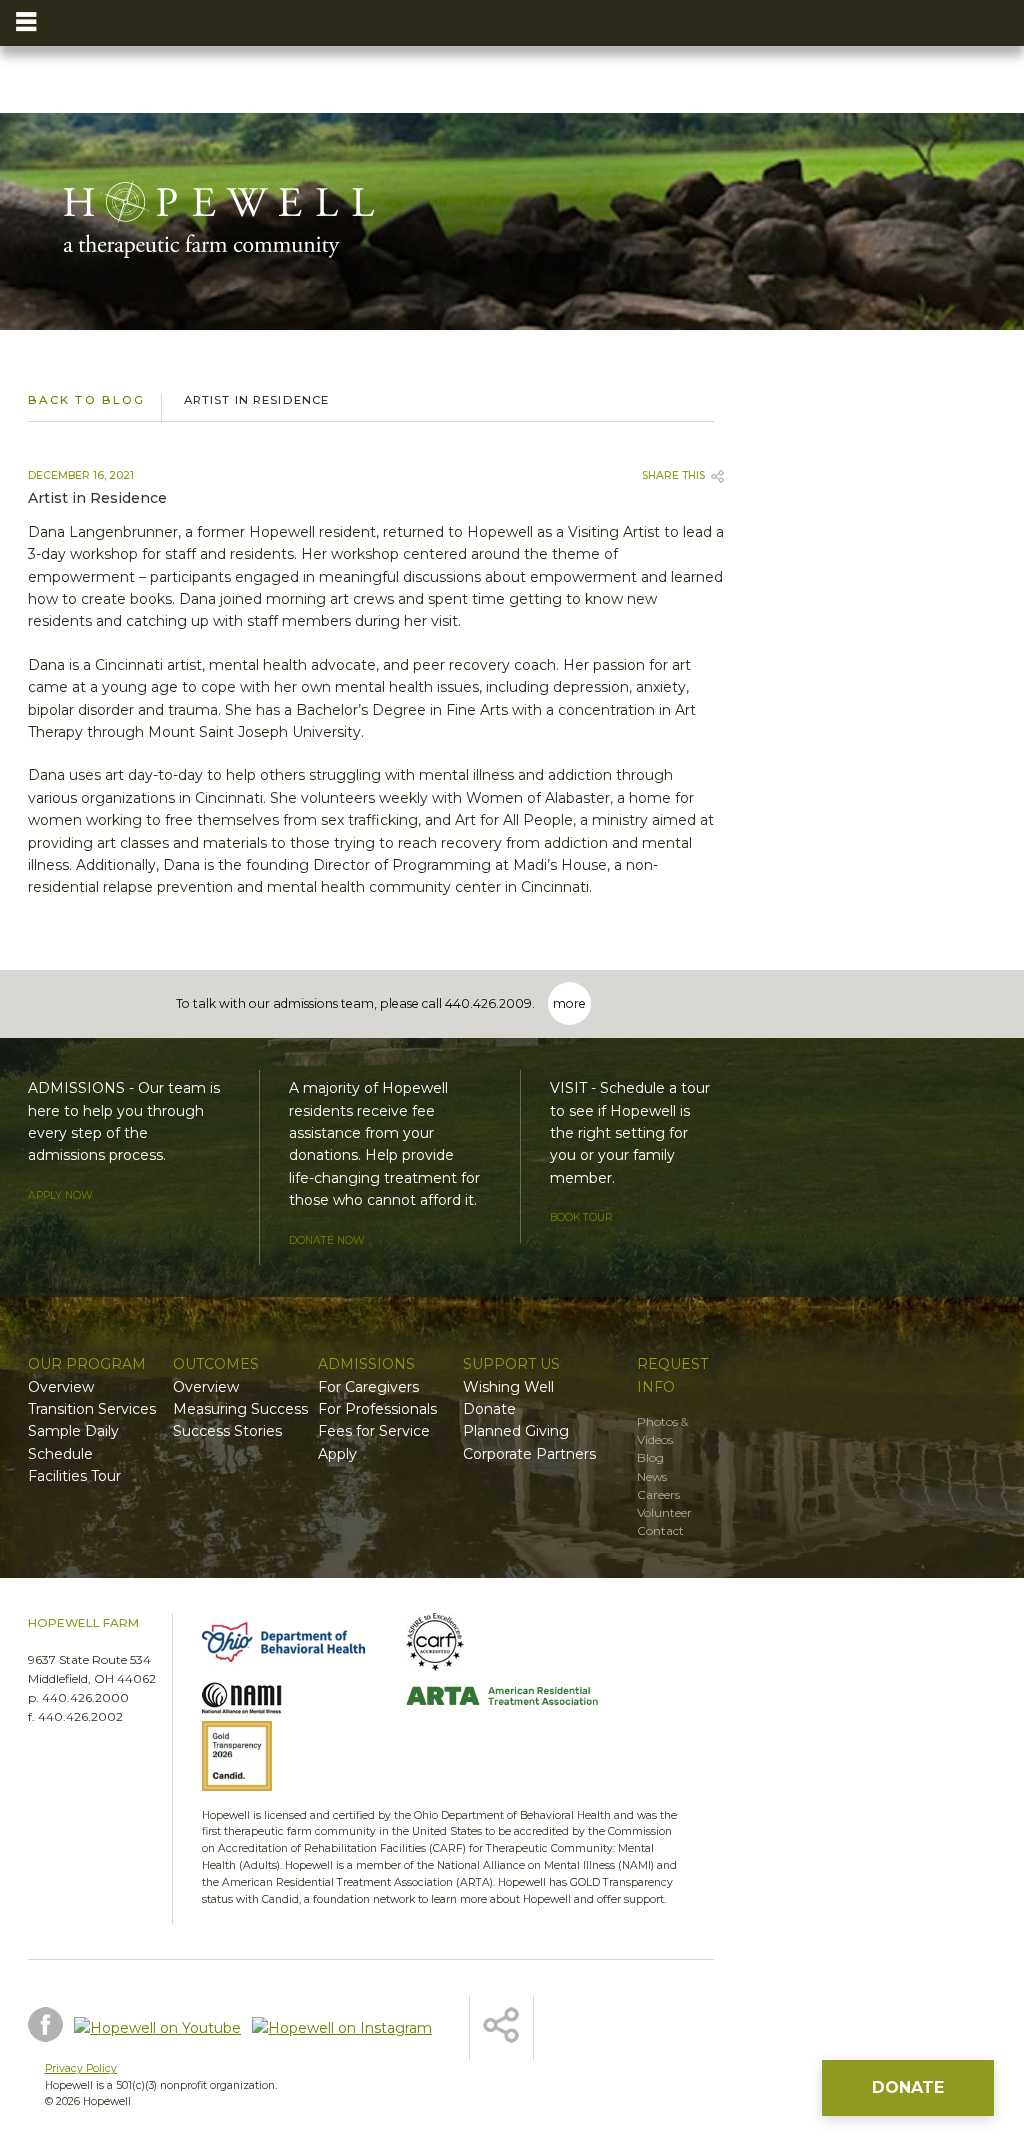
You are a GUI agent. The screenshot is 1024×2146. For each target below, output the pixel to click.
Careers (658, 1494)
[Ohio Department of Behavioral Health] (298, 1645)
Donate (489, 1409)
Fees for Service (374, 1431)
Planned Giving (516, 1431)
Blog (650, 1457)
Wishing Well (508, 1387)
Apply (337, 1454)
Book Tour (581, 1217)
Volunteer (664, 1512)
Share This (673, 475)
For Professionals (377, 1409)
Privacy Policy (81, 2068)
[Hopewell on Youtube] (157, 2028)
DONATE (908, 2087)
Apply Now (60, 1195)
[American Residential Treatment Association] (502, 1699)
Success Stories (227, 1431)
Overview (61, 1387)
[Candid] (298, 1759)
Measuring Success (240, 1409)
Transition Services (92, 1409)
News (652, 1476)
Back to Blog (86, 400)
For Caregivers (368, 1387)
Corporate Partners (529, 1454)
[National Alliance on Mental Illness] (298, 1698)
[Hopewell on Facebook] (45, 2027)
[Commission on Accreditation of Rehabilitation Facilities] (502, 1645)
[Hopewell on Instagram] (342, 2028)
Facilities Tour (74, 1476)
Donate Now (327, 1240)
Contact (660, 1530)
